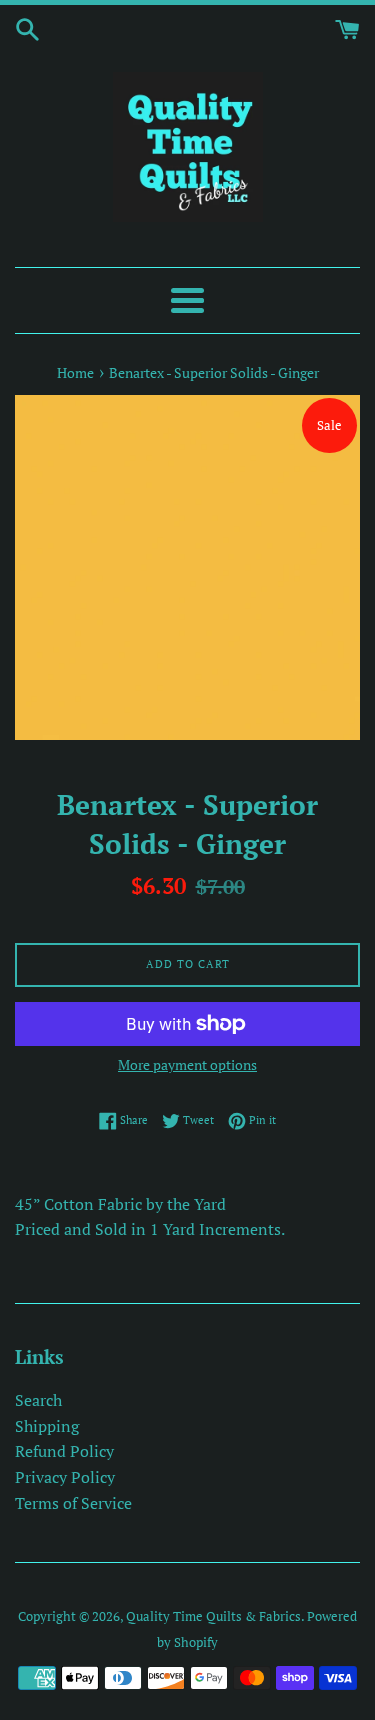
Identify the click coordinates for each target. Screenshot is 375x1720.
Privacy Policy (65, 1477)
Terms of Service (73, 1503)
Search (38, 1400)
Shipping (47, 1426)
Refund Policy (64, 1451)
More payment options (187, 1064)
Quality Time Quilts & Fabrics (213, 1616)
